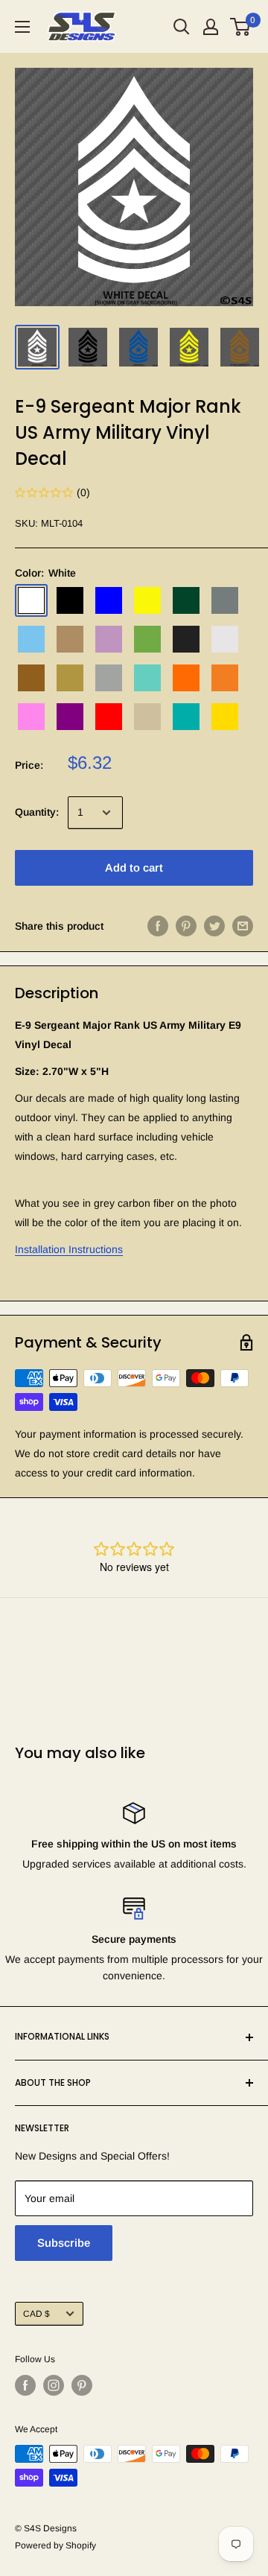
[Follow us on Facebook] (25, 2385)
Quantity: (37, 812)
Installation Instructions (69, 1249)
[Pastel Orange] (225, 678)
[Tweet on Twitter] (214, 926)
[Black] (70, 600)
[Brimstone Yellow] (147, 600)
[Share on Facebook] (158, 926)
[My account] (211, 27)
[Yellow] (225, 717)
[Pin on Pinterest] (186, 926)
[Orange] (186, 678)
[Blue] (109, 600)
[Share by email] (243, 926)
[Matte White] (225, 639)
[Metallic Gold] (70, 678)
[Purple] (70, 717)
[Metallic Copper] (31, 678)
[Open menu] (22, 27)
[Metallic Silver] (109, 678)
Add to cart (134, 867)
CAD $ (36, 2314)
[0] (241, 27)
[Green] (186, 600)
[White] (31, 600)
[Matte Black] (186, 639)
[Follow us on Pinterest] (82, 2385)
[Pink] (31, 717)
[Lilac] (109, 639)
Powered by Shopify (55, 2545)
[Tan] (147, 717)
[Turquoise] (186, 717)
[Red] (109, 717)
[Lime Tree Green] (147, 639)
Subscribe (64, 2243)
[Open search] (182, 27)
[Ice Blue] (31, 639)
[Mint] (147, 678)
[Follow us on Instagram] (54, 2385)
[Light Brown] (70, 639)
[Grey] (225, 600)
